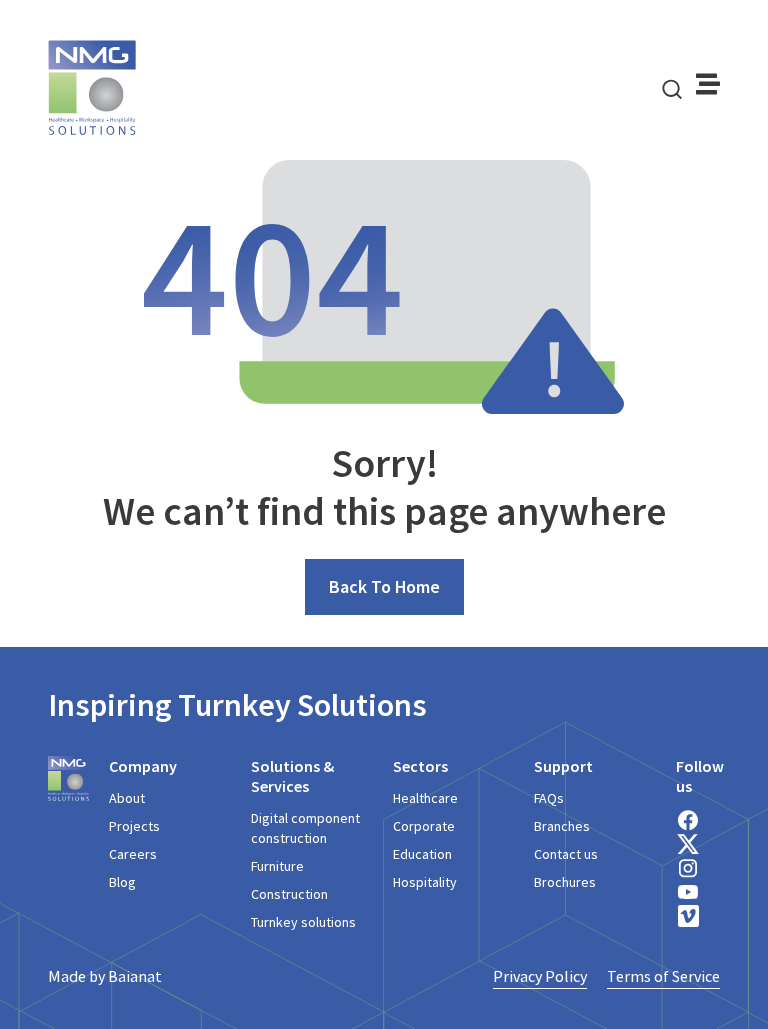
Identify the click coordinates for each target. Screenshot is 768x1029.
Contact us (566, 854)
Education (422, 854)
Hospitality (425, 882)
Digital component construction (305, 828)
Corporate (424, 826)
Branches (562, 826)
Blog (122, 882)
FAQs (549, 798)
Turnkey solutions (303, 922)
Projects (134, 826)
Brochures (565, 882)
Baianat (135, 976)
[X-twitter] (688, 844)
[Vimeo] (688, 916)
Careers (133, 854)
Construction (289, 894)
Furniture (277, 866)
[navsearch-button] (672, 88)
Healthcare (425, 798)
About (127, 798)
